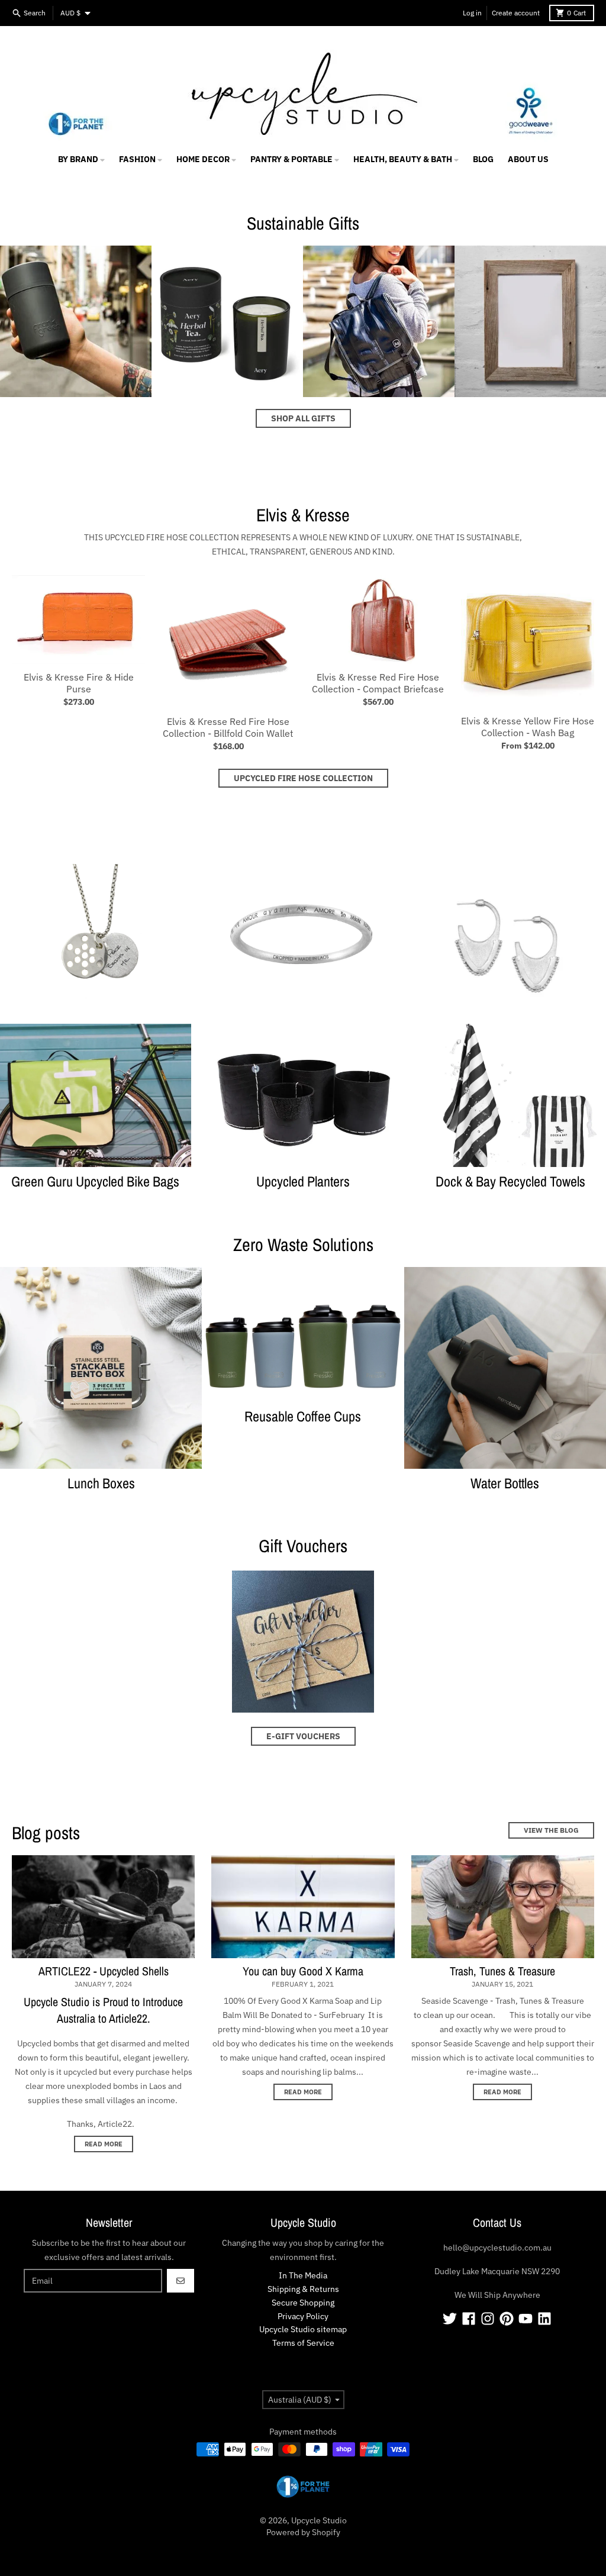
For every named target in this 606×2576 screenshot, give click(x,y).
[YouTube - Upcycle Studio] (526, 2319)
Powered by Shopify (303, 2532)
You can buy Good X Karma (303, 1971)
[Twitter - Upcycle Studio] (450, 2319)
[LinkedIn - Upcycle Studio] (544, 2319)
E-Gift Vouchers (303, 1736)
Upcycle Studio (319, 2520)
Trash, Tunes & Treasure (502, 1971)
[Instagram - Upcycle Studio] (488, 2319)
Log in (472, 13)
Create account (516, 13)
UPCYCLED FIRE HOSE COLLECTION (303, 778)
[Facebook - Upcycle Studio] (469, 2319)
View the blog (551, 1830)
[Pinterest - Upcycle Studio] (507, 2319)
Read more (104, 2144)
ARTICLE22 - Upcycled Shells (104, 1971)
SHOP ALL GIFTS (303, 418)
